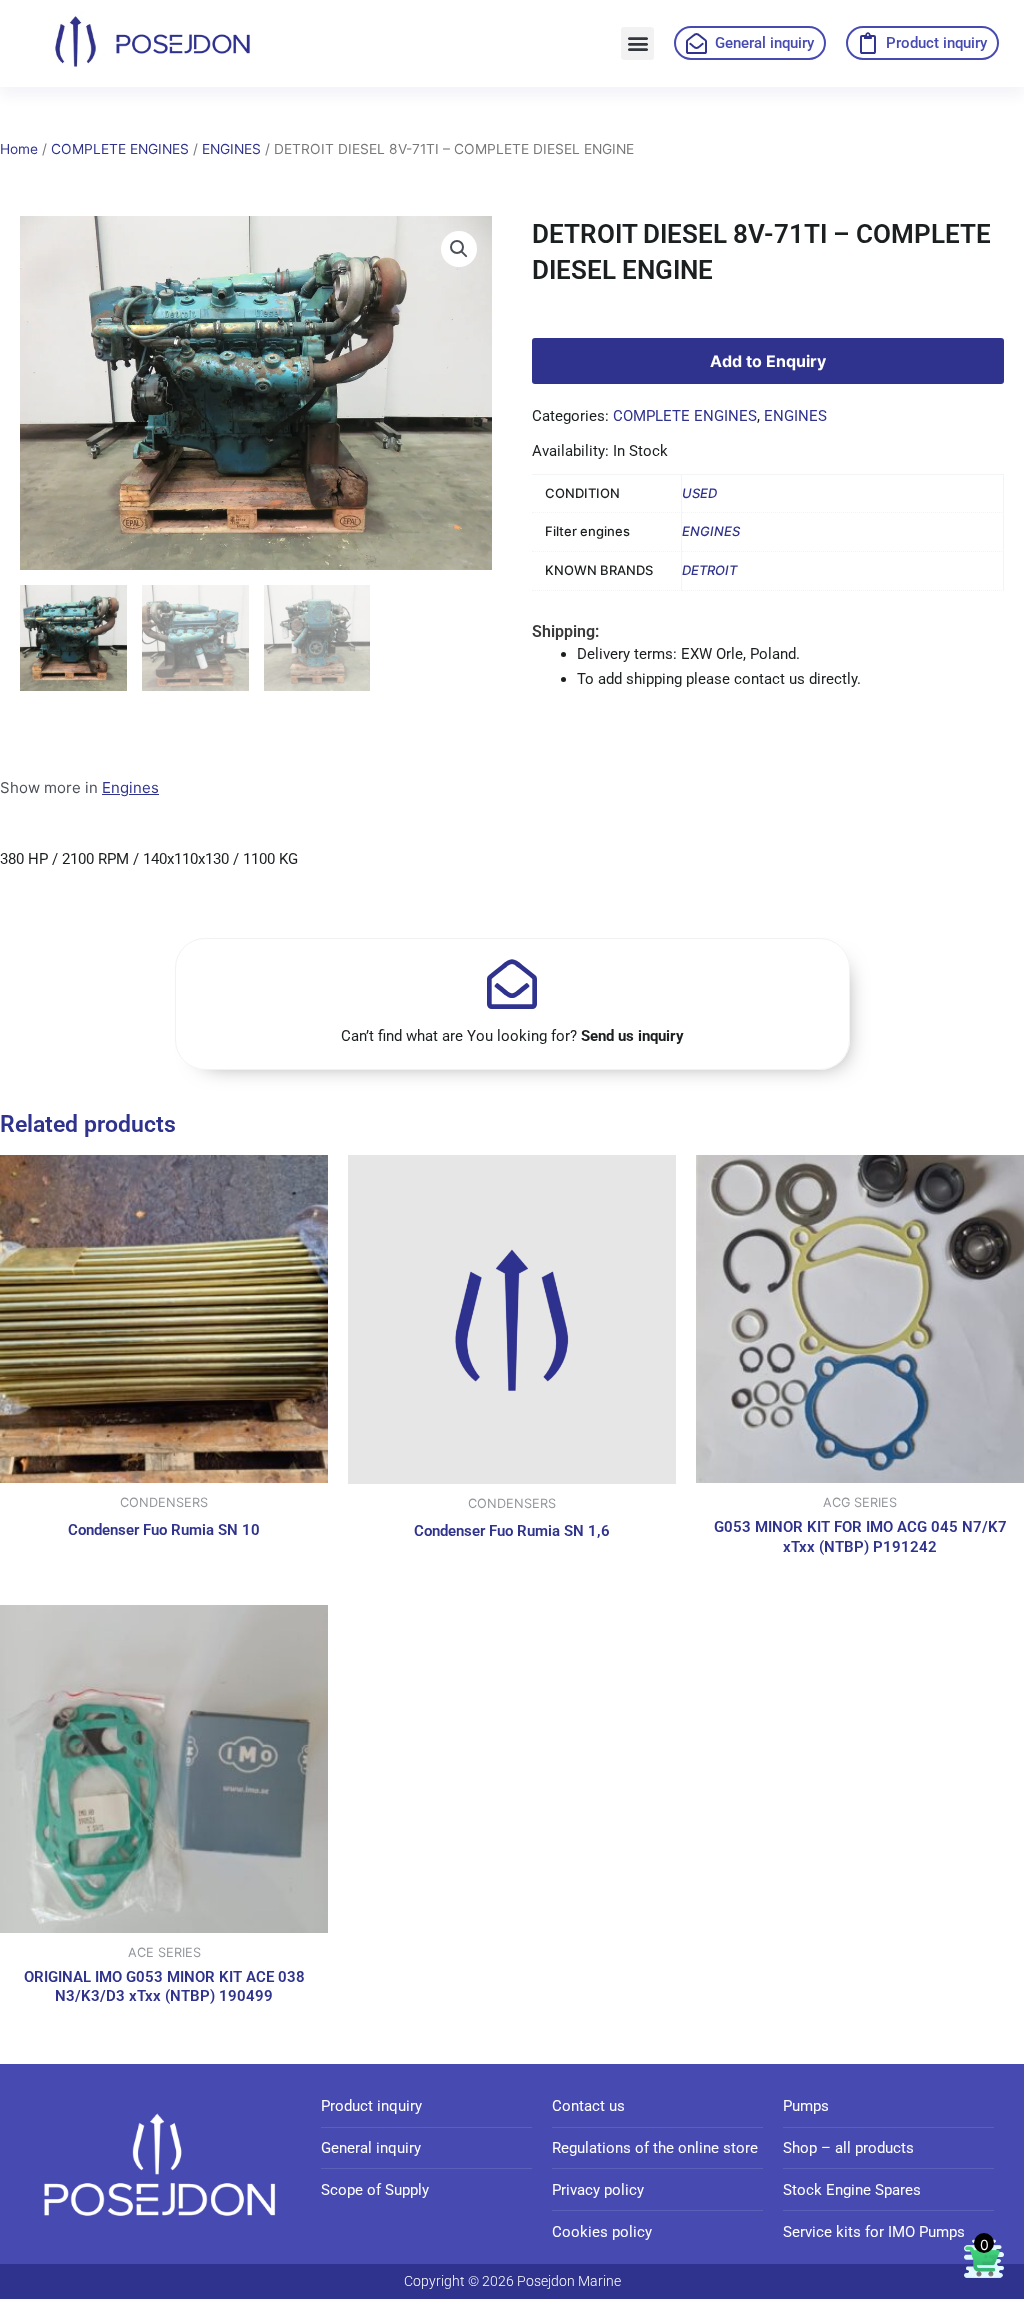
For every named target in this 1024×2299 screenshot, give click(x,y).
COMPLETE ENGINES (120, 149)
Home (19, 149)
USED (699, 493)
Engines (130, 787)
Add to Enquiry (768, 361)
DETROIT (709, 570)
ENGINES (231, 149)
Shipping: (565, 631)
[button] (637, 43)
